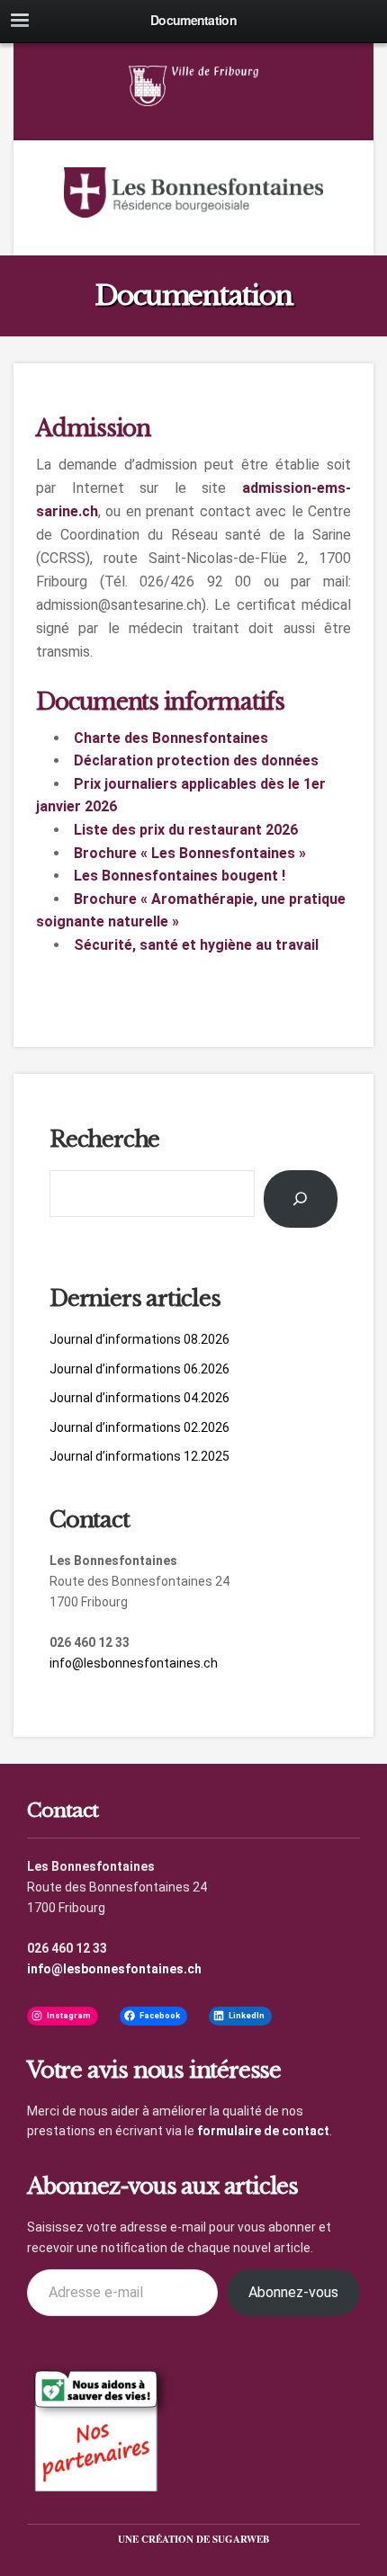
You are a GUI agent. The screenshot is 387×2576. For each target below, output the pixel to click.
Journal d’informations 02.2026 (139, 1427)
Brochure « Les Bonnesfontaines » (190, 853)
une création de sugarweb (193, 2539)
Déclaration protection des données (196, 760)
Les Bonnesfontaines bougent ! (180, 876)
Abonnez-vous (293, 2292)
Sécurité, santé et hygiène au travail (196, 945)
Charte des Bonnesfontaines (171, 738)
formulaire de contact (263, 2131)
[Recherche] (301, 1199)
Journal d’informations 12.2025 (139, 1456)
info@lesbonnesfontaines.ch (134, 1663)
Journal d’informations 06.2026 (139, 1369)
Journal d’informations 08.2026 (139, 1339)
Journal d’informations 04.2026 (139, 1398)
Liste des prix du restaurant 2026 (186, 830)
